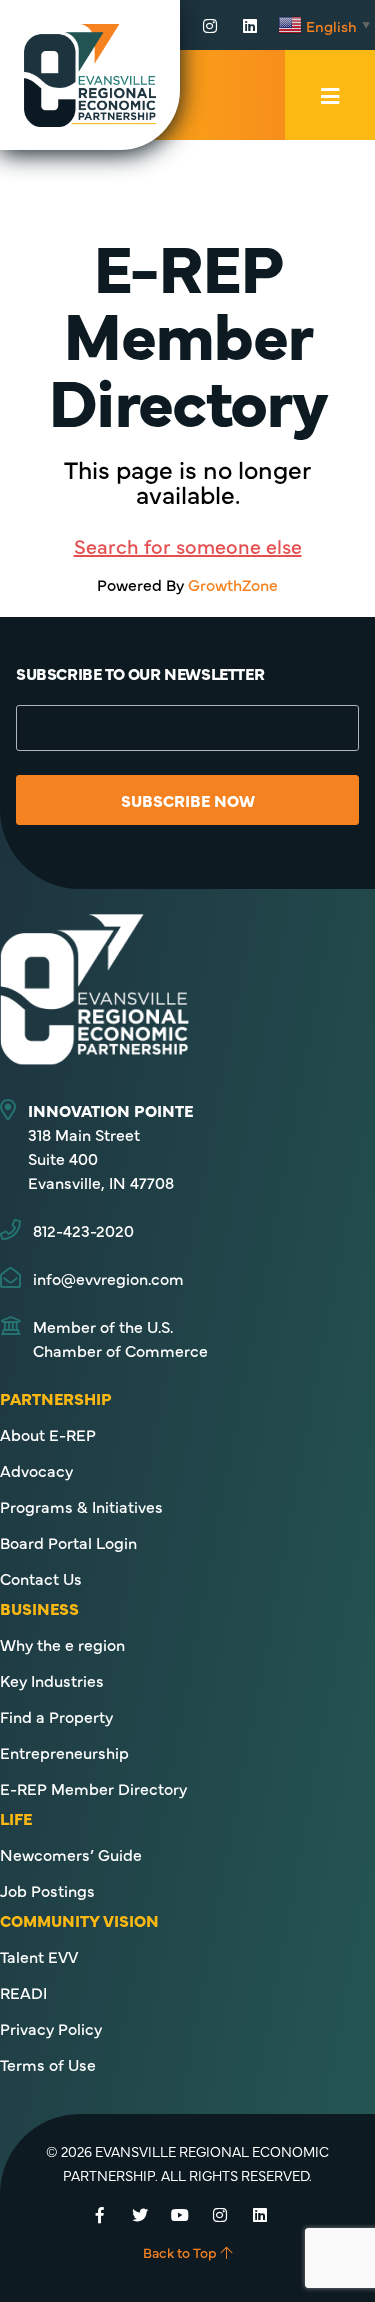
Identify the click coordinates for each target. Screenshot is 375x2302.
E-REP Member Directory (93, 1788)
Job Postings (47, 1890)
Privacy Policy (51, 2028)
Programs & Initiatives (81, 1506)
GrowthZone (233, 584)
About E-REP (48, 1434)
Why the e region (62, 1644)
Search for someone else (188, 545)
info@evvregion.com (108, 1278)
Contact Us (41, 1578)
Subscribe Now (188, 800)
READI (23, 1992)
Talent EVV (39, 1956)
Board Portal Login (68, 1542)
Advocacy (36, 1470)
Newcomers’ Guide (71, 1854)
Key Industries (52, 1680)
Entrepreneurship (64, 1752)
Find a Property (56, 1716)
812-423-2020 (83, 1230)
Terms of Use (48, 2064)
